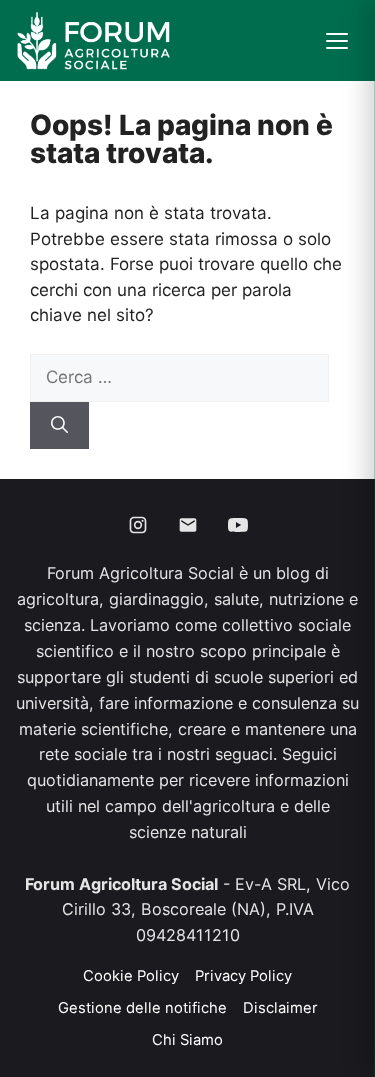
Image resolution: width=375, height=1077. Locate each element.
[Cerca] (59, 426)
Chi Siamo (187, 1040)
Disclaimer (280, 1008)
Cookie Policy (131, 976)
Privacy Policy (243, 976)
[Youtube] (238, 525)
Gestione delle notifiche (142, 1008)
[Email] (188, 525)
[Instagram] (138, 525)
